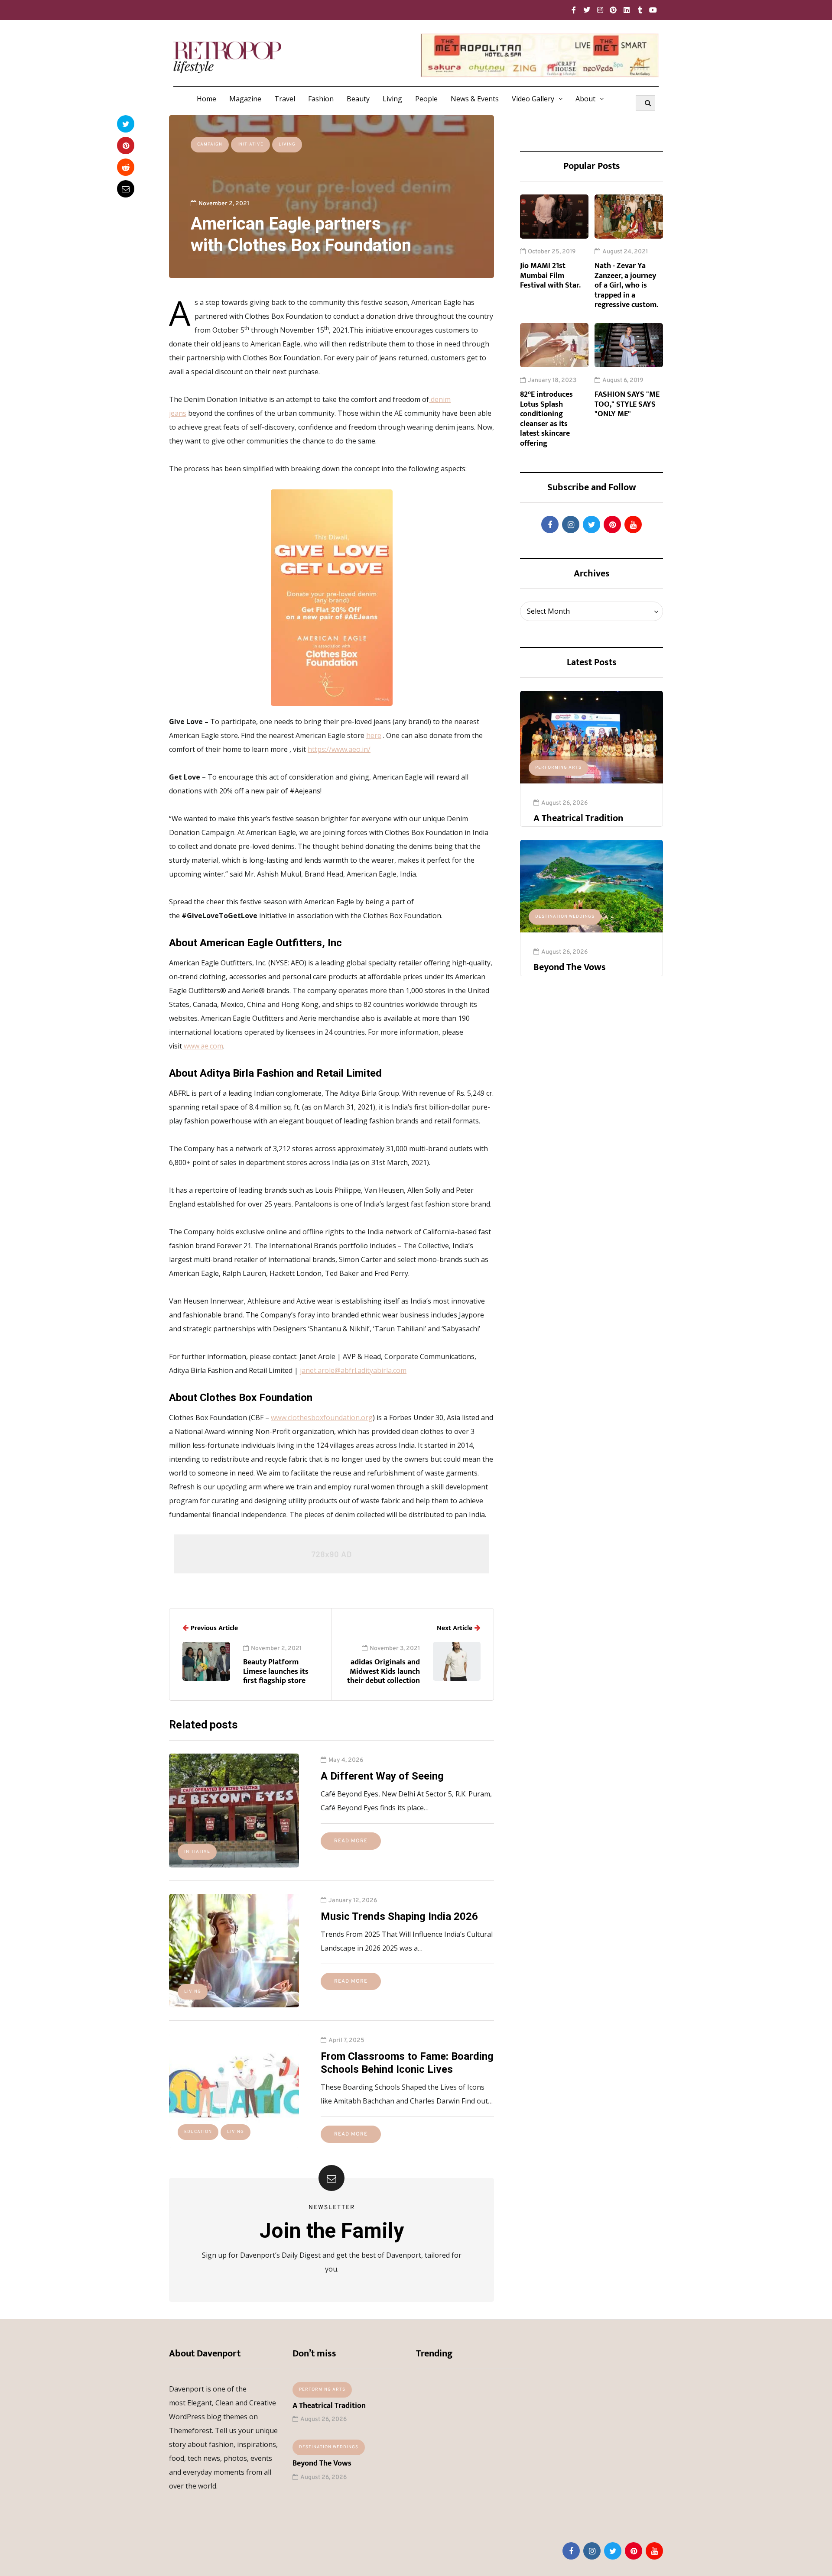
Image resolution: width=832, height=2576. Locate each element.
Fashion (321, 99)
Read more (351, 1841)
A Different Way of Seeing (382, 1776)
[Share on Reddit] (126, 167)
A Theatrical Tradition (578, 818)
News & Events (475, 99)
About (585, 99)
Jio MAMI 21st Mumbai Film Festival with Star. (550, 276)
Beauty (358, 99)
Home (206, 99)
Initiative (250, 144)
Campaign (210, 144)
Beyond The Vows (570, 967)
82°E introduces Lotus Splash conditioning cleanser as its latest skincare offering (546, 419)
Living (392, 99)
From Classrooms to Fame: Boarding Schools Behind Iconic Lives (407, 2063)
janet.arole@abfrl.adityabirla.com (353, 1370)
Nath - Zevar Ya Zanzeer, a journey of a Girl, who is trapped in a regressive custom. (626, 285)
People (426, 99)
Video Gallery (533, 99)
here (374, 735)
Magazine (245, 99)
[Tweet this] (126, 124)
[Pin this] (126, 146)
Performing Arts (558, 768)
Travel (285, 99)
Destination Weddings (565, 917)
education (198, 2132)
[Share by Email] (126, 189)
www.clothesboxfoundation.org (322, 1417)
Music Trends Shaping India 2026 (399, 1916)
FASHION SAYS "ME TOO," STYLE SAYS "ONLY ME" (627, 404)
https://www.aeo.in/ (339, 749)
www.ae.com (203, 1046)
